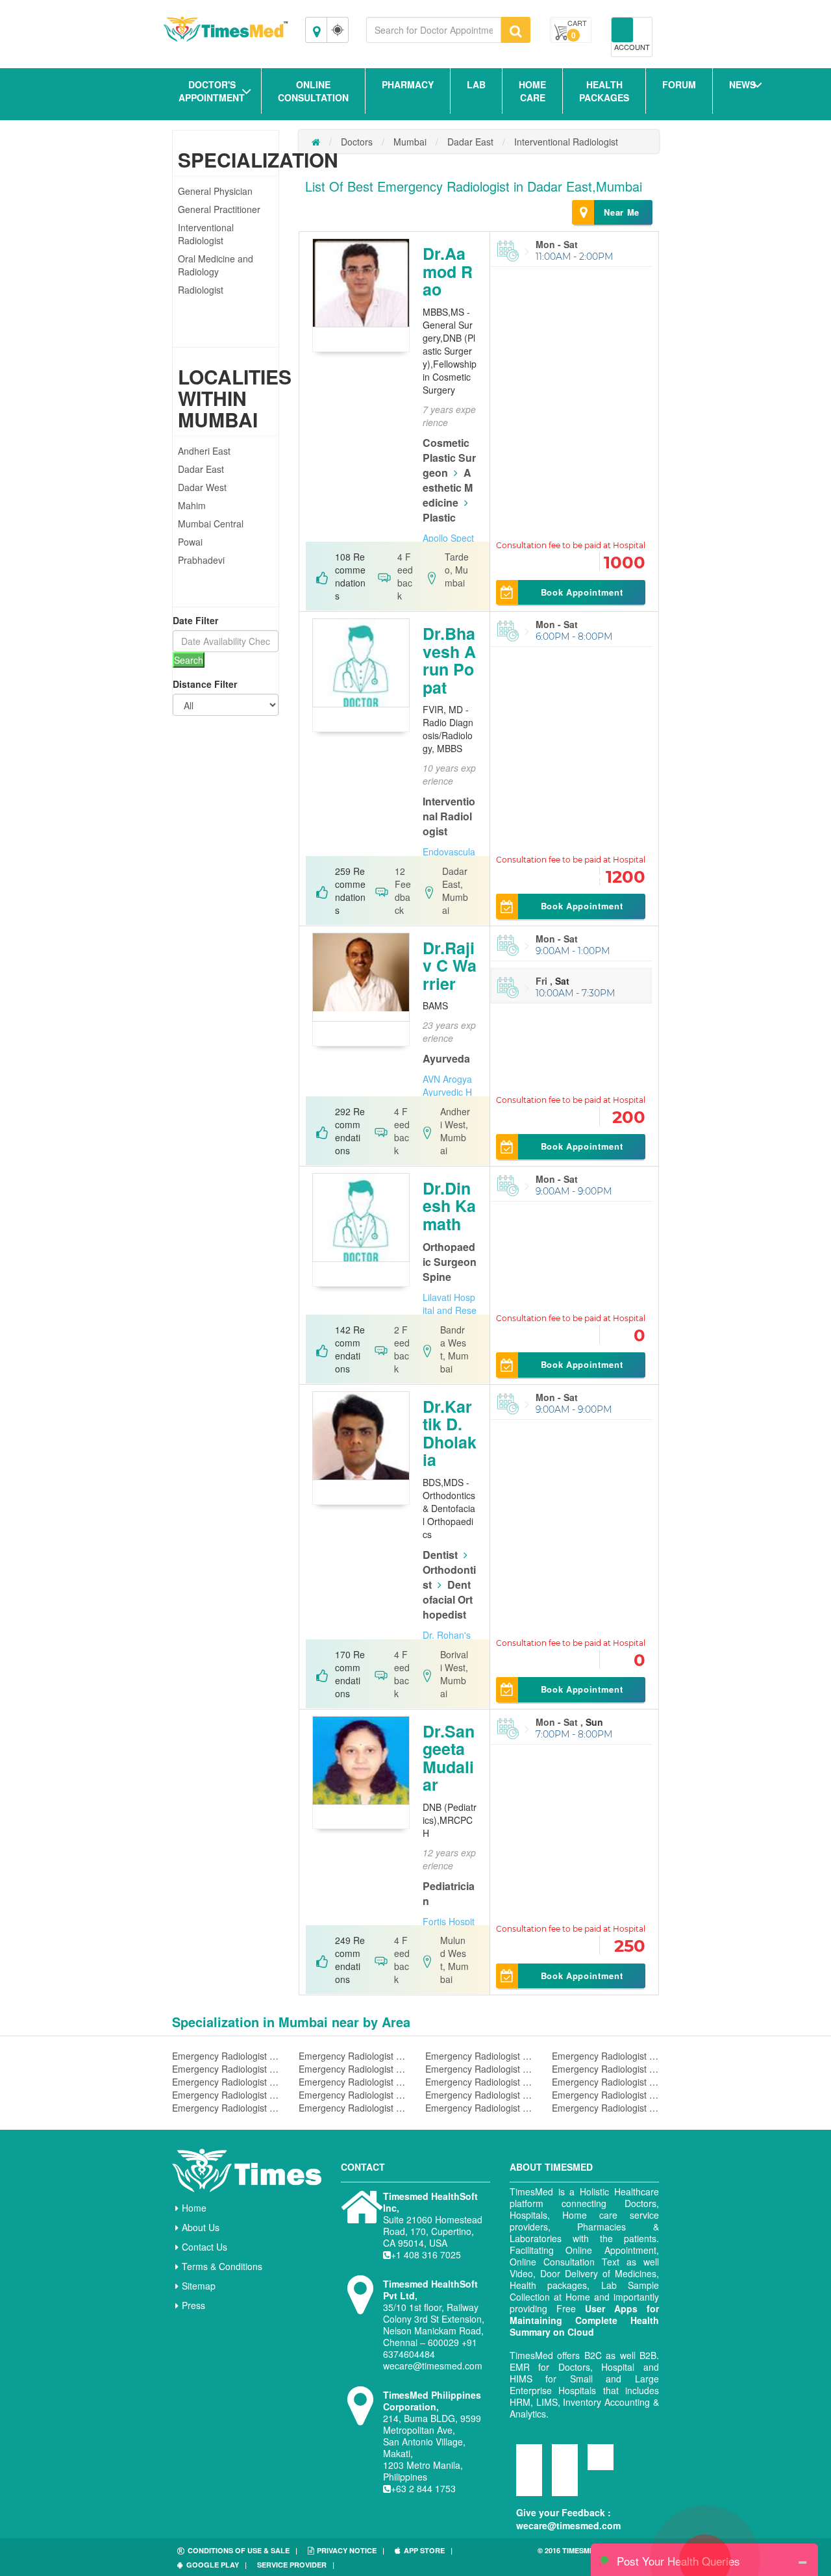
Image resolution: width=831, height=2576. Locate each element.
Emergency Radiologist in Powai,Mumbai (605, 2095)
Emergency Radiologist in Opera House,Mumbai (352, 2056)
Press (193, 2305)
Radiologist (201, 290)
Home (194, 2208)
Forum (679, 84)
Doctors (357, 142)
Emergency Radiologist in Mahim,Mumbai (352, 2082)
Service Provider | (296, 2565)
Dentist (440, 1555)
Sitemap (199, 2286)
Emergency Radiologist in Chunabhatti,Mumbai (605, 2108)
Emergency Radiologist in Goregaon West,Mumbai (226, 2069)
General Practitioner (219, 209)
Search (189, 660)
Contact (363, 2167)
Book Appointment (582, 592)
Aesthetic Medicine (448, 487)
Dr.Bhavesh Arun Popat (449, 660)
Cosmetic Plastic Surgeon (449, 458)
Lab (476, 84)
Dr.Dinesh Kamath (449, 1206)
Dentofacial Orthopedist (448, 1599)
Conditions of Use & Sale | (242, 2550)
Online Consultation (313, 91)
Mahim (192, 505)
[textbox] (434, 30)
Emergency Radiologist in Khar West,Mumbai (605, 2056)
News (742, 84)
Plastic (439, 517)
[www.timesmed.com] (316, 142)
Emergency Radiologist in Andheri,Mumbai (479, 2108)
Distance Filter (205, 684)
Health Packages (604, 91)
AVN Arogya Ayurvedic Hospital (447, 1092)
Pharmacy (408, 84)
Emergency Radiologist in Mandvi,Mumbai (605, 2082)
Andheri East (204, 451)
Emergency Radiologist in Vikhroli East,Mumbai (226, 2095)
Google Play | (217, 2565)
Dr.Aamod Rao (448, 271)
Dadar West (202, 487)
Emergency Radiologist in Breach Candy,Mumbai (226, 2082)
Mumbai (410, 142)
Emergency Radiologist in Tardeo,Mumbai (479, 2069)
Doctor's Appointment (212, 91)
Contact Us (205, 2247)
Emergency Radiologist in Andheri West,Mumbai (352, 2069)
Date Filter (195, 620)
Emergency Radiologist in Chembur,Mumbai (226, 2108)
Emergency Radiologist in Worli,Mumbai (352, 2095)
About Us (201, 2227)
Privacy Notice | (351, 2550)
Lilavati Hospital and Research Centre (450, 1310)
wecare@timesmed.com (568, 2525)
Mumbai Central (211, 524)
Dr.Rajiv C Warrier (450, 966)
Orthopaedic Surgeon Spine (450, 1262)
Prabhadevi (201, 560)
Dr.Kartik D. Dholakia (450, 1433)
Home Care (532, 91)
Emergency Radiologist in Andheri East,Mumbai (479, 2082)
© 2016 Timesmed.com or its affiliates (591, 2556)
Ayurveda (446, 1058)
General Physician (215, 191)
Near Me (622, 212)
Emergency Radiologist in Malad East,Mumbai (479, 2056)
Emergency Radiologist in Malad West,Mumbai (352, 2108)
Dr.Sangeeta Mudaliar (449, 1758)
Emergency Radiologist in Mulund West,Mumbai (605, 2069)
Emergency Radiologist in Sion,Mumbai (479, 2095)
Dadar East (201, 469)
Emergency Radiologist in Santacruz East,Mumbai (226, 2056)
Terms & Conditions (222, 2266)
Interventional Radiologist (206, 234)
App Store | (428, 2550)
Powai (190, 542)
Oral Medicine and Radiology (216, 265)
